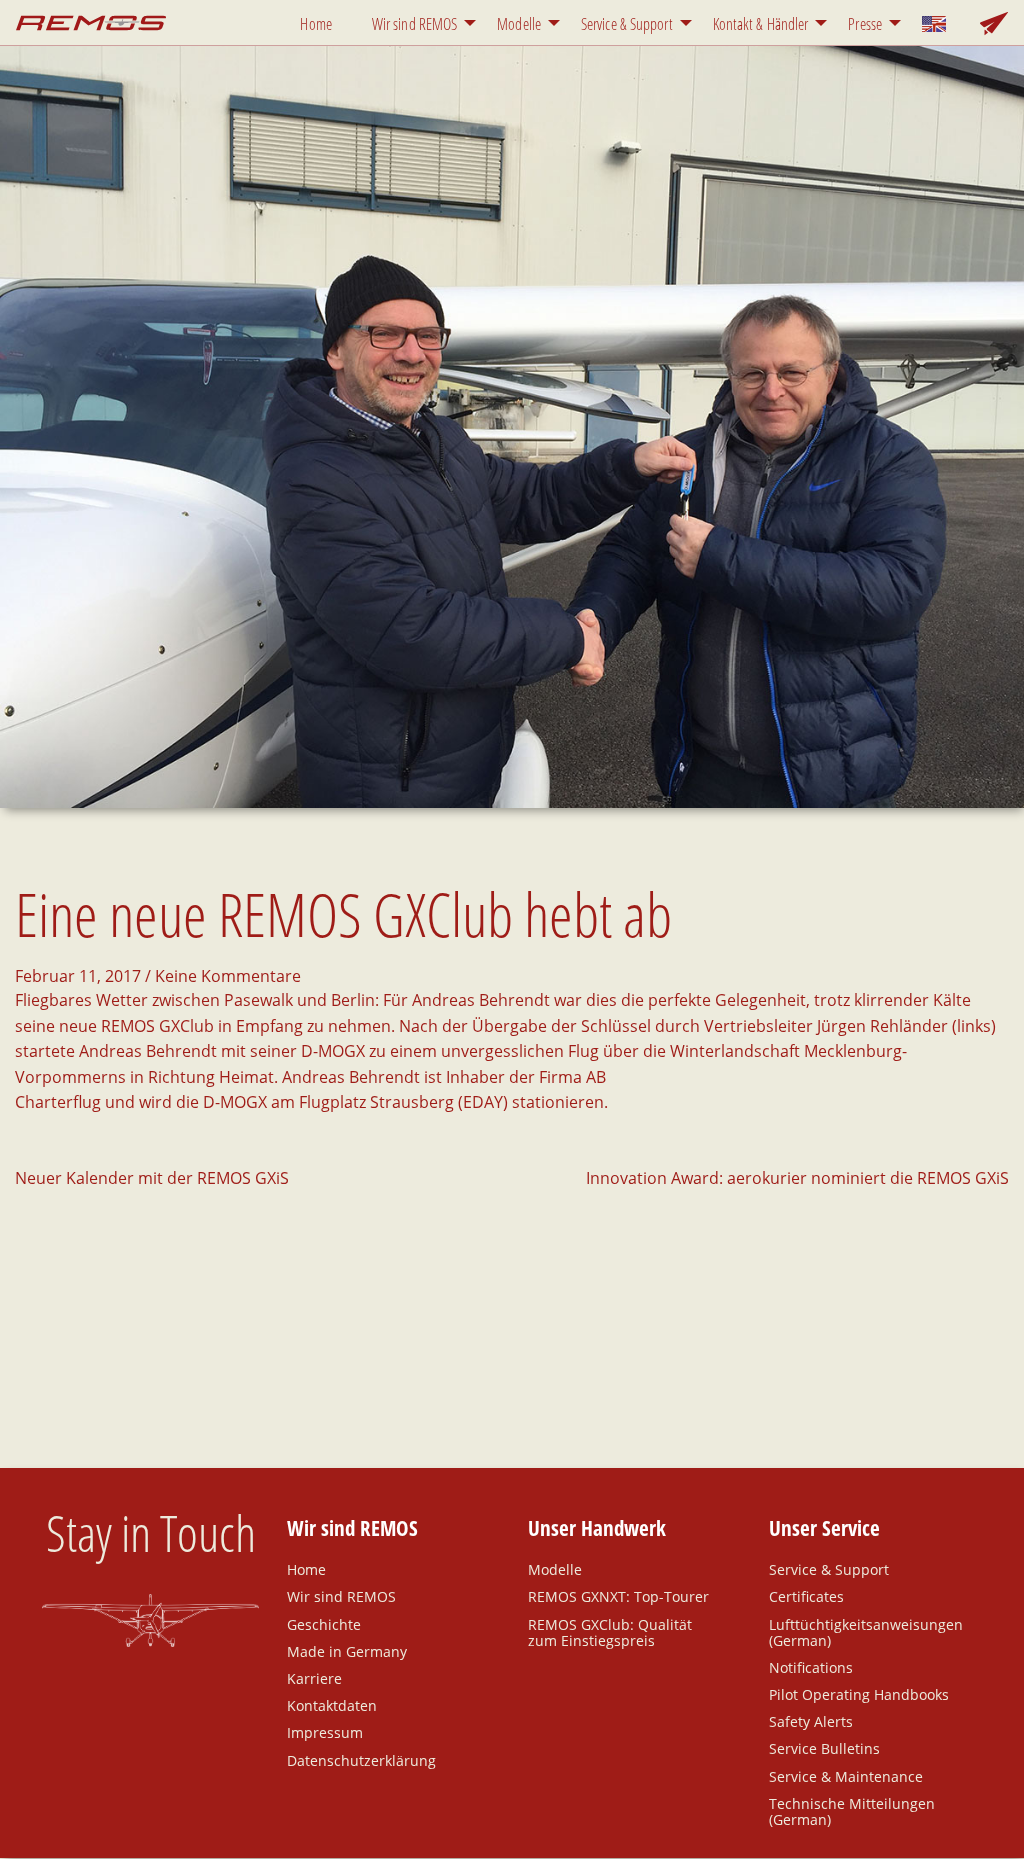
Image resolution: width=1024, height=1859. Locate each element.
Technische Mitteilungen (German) (852, 1811)
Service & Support (627, 24)
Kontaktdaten (332, 1705)
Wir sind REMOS (414, 24)
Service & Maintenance (846, 1775)
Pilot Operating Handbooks (859, 1694)
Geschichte (324, 1623)
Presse (865, 24)
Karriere (314, 1678)
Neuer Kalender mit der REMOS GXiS (152, 1178)
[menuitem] (319, 22)
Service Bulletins (824, 1748)
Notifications (811, 1667)
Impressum (325, 1732)
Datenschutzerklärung (361, 1759)
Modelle (519, 24)
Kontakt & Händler (761, 24)
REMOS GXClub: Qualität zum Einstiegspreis (610, 1631)
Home (315, 24)
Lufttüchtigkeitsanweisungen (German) (866, 1631)
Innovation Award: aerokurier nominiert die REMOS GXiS (797, 1178)
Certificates (806, 1596)
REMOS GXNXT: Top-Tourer (618, 1596)
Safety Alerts (811, 1721)
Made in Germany (347, 1651)
